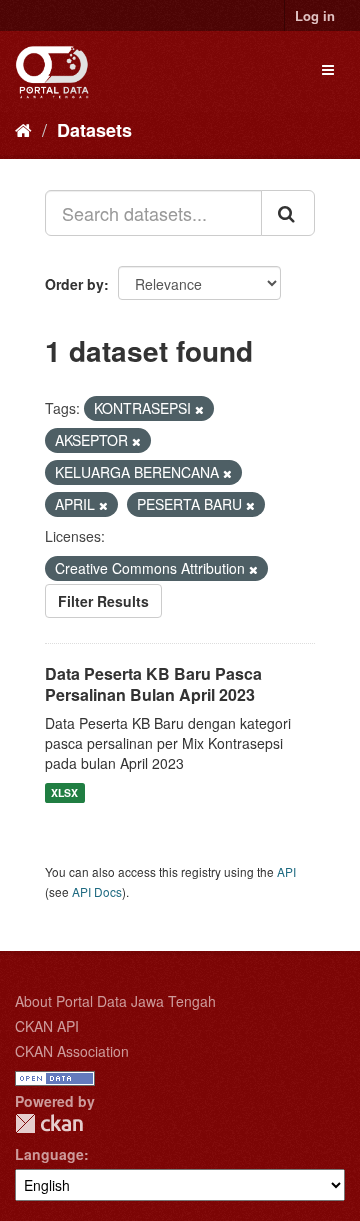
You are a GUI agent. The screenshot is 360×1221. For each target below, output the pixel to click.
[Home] (23, 129)
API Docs (97, 891)
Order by (74, 284)
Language (49, 1154)
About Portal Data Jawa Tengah (115, 1001)
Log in (315, 15)
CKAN (49, 1123)
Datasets (94, 130)
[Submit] (288, 213)
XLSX (64, 792)
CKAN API (47, 1026)
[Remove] (199, 409)
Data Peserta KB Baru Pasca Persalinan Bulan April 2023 (153, 684)
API (286, 871)
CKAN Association (72, 1051)
